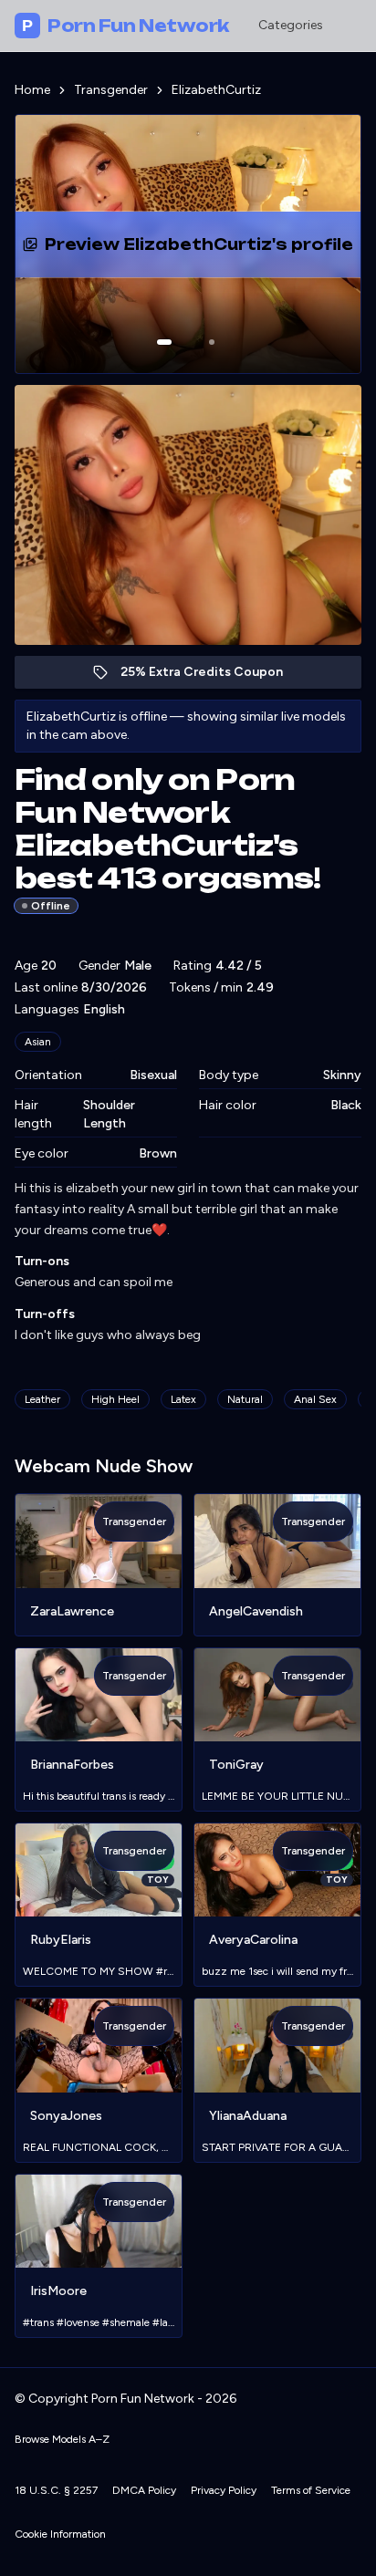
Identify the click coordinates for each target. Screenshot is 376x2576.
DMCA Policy (144, 2490)
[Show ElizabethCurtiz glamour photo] (212, 342)
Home (32, 90)
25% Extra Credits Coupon (211, 676)
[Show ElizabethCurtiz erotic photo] (164, 342)
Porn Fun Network (125, 26)
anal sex (315, 1399)
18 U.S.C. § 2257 (56, 2490)
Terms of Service (311, 2490)
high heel (115, 1399)
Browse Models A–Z (62, 2439)
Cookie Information (60, 2534)
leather (42, 1399)
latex (183, 1399)
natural (245, 1399)
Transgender (111, 90)
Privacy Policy (224, 2490)
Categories (291, 25)
